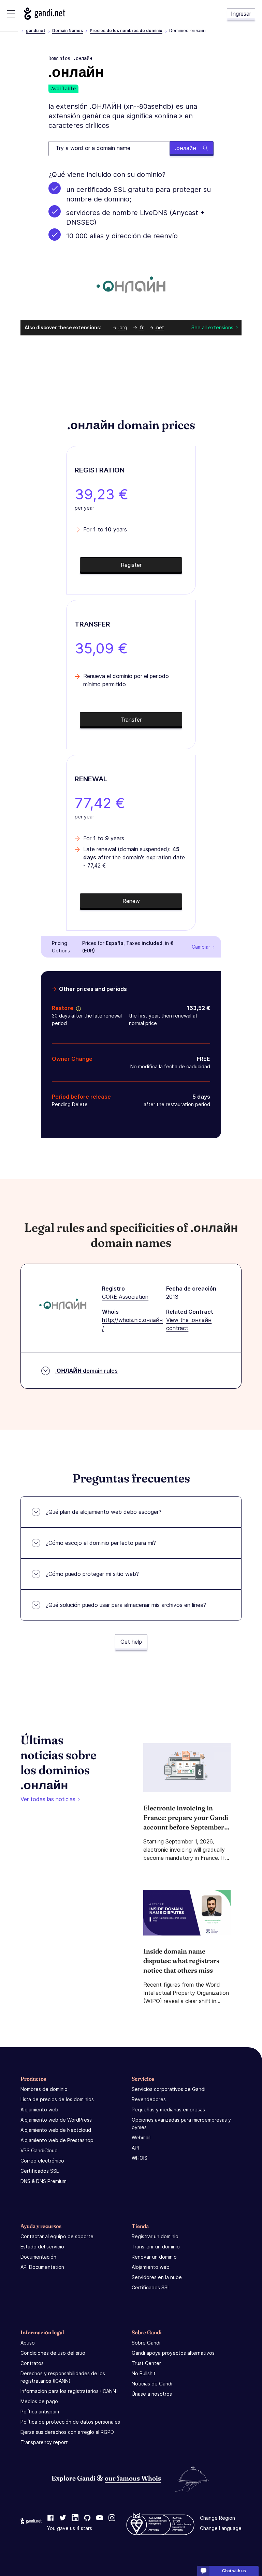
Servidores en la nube (157, 2277)
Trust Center (146, 2363)
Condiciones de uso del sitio (53, 2353)
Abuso (28, 2343)
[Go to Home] (45, 14)
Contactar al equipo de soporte (57, 2236)
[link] (50, 2518)
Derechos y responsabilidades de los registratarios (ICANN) (63, 2377)
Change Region (217, 2518)
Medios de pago (39, 2401)
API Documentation (42, 2267)
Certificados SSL (40, 2171)
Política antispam (40, 2412)
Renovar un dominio (154, 2257)
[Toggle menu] (11, 14)
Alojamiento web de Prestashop (57, 2140)
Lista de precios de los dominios (57, 2099)
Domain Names (68, 31)
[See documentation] (77, 1008)
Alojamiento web (39, 2110)
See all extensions (212, 327)
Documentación (38, 2257)
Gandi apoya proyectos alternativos (173, 2353)
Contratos (32, 2363)
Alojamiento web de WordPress (56, 2120)
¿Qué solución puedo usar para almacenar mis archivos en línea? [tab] (126, 1605)
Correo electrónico (42, 2161)
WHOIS (140, 2158)
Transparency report (44, 2442)
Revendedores (149, 2099)
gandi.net (36, 31)
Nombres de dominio (44, 2089)
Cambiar (201, 947)
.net (159, 327)
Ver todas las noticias (48, 1799)
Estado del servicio (42, 2247)
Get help (131, 1642)
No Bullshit (144, 2373)
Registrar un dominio (155, 2236)
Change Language (221, 2528)
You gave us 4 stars (70, 2528)
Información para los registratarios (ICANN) (69, 2391)
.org (123, 327)
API (135, 2148)
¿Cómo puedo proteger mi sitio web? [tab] (92, 1574)
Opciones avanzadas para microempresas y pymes (181, 2123)
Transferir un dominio (156, 2247)
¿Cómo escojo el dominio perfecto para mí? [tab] (101, 1543)
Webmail (141, 2137)
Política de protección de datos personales (70, 2422)
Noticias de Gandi (152, 2384)
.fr (141, 327)
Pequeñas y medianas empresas (168, 2110)
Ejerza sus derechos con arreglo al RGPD (67, 2432)
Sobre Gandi (146, 2343)
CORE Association (125, 1297)
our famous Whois (133, 2478)
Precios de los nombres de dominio (126, 31)
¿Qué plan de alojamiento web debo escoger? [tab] (104, 1512)
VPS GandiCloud (39, 2150)
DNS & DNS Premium (43, 2181)
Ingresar (241, 14)
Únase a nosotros (152, 2394)
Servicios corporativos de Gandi (169, 2089)
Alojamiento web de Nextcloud (56, 2130)
